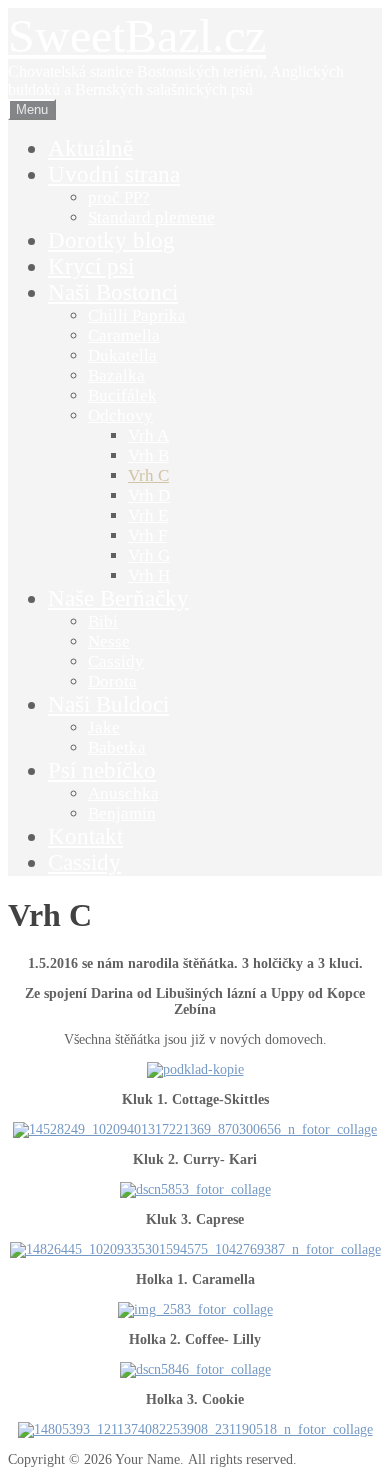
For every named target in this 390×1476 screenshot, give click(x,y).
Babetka (117, 747)
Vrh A (148, 435)
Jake (104, 727)
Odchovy (120, 415)
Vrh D (149, 495)
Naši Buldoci (108, 704)
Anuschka (123, 793)
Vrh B (148, 455)
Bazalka (116, 375)
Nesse (109, 641)
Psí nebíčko (102, 770)
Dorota (112, 681)
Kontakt (85, 836)
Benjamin (122, 813)
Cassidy (116, 661)
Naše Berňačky (118, 598)
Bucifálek (122, 395)
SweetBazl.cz (137, 35)
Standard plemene (151, 217)
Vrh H (149, 575)
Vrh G (149, 555)
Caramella (124, 335)
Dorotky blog (111, 240)
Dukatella (122, 355)
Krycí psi (91, 266)
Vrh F (147, 535)
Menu (32, 109)
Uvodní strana (114, 174)
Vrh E (148, 515)
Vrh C (148, 475)
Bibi (103, 621)
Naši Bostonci (113, 292)
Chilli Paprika (137, 315)
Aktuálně (90, 148)
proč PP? (119, 197)
